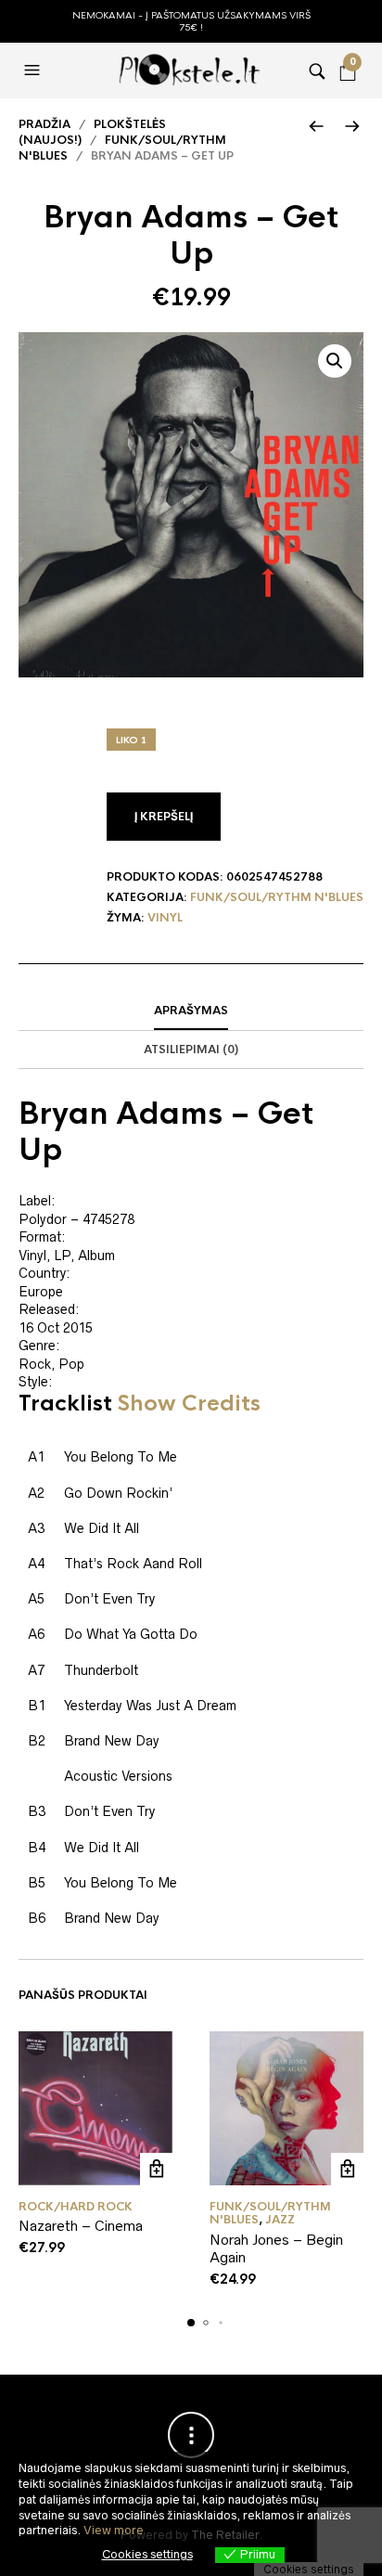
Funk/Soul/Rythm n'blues (277, 897)
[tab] (191, 1011)
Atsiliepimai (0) (191, 1050)
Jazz (280, 2220)
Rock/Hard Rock (76, 2207)
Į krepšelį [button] (156, 2169)
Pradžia (45, 124)
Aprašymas (191, 1011)
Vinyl (165, 918)
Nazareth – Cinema (81, 2226)
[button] (34, 71)
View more (114, 2530)
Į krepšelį (164, 817)
